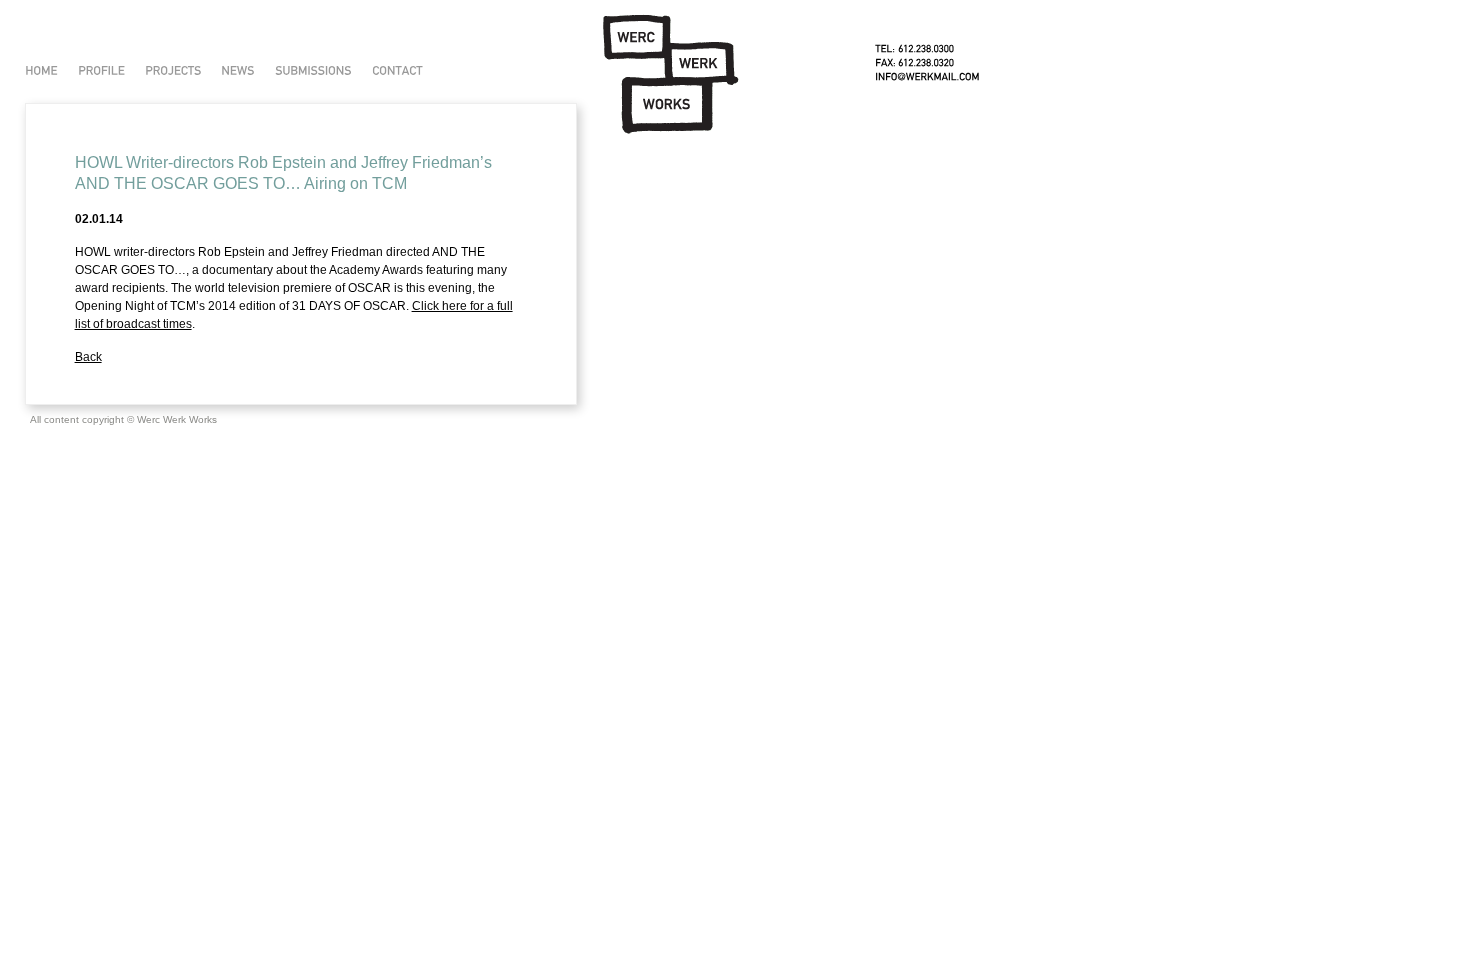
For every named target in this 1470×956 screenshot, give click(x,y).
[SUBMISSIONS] (313, 70)
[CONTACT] (397, 70)
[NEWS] (238, 70)
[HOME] (41, 70)
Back (88, 357)
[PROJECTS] (173, 70)
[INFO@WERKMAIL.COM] (927, 76)
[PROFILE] (101, 70)
